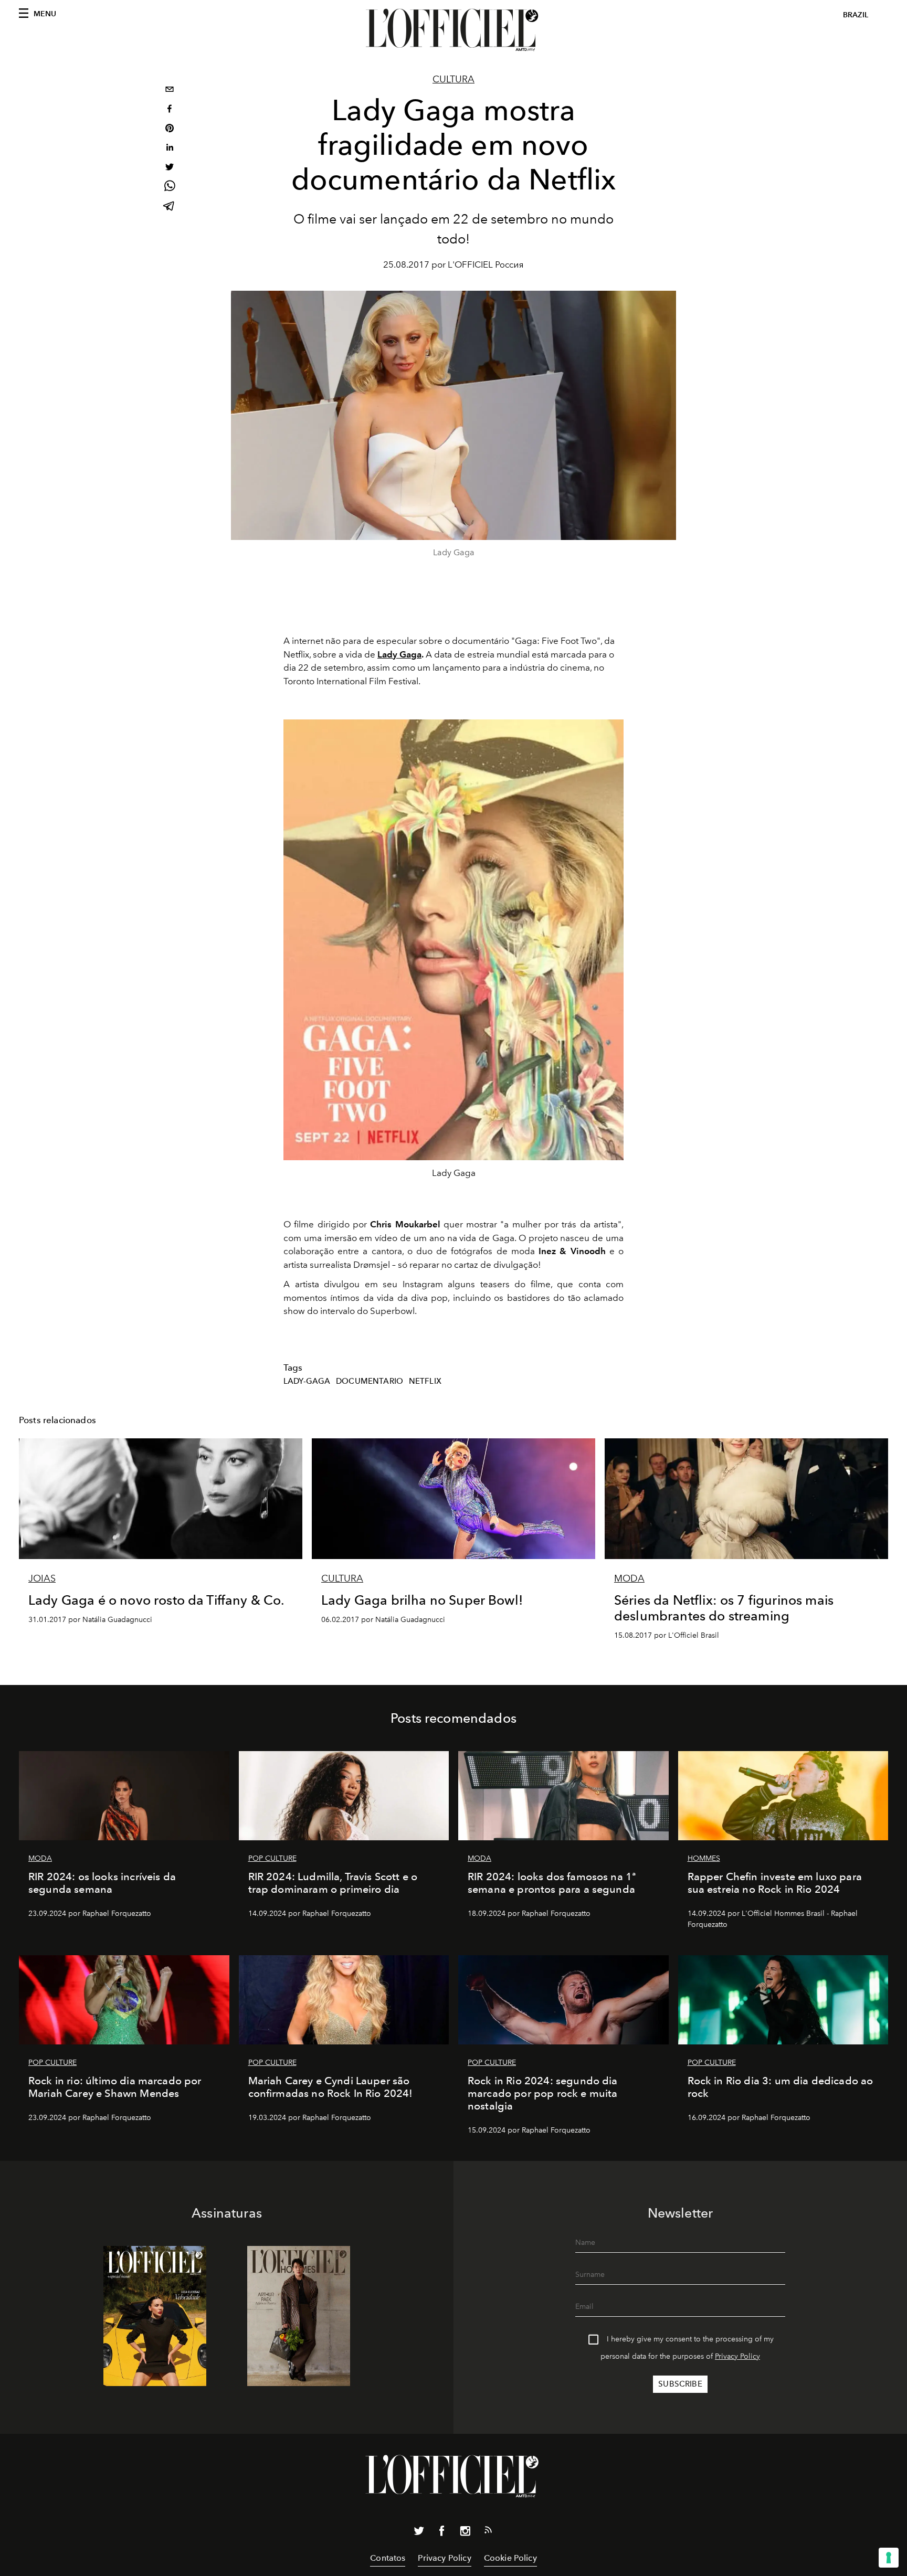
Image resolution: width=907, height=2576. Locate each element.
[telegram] (170, 207)
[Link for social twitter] (419, 2533)
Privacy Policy (737, 2356)
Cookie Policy (510, 2558)
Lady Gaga (399, 654)
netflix (425, 1381)
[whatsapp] (170, 188)
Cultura (454, 79)
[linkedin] (170, 149)
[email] (170, 91)
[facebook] (170, 110)
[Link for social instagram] (465, 2533)
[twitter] (170, 168)
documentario (370, 1381)
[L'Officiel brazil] (454, 30)
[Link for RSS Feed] (488, 2532)
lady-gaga (307, 1381)
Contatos (388, 2558)
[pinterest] (170, 129)
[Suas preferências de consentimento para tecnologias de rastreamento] (889, 2558)
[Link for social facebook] (442, 2533)
